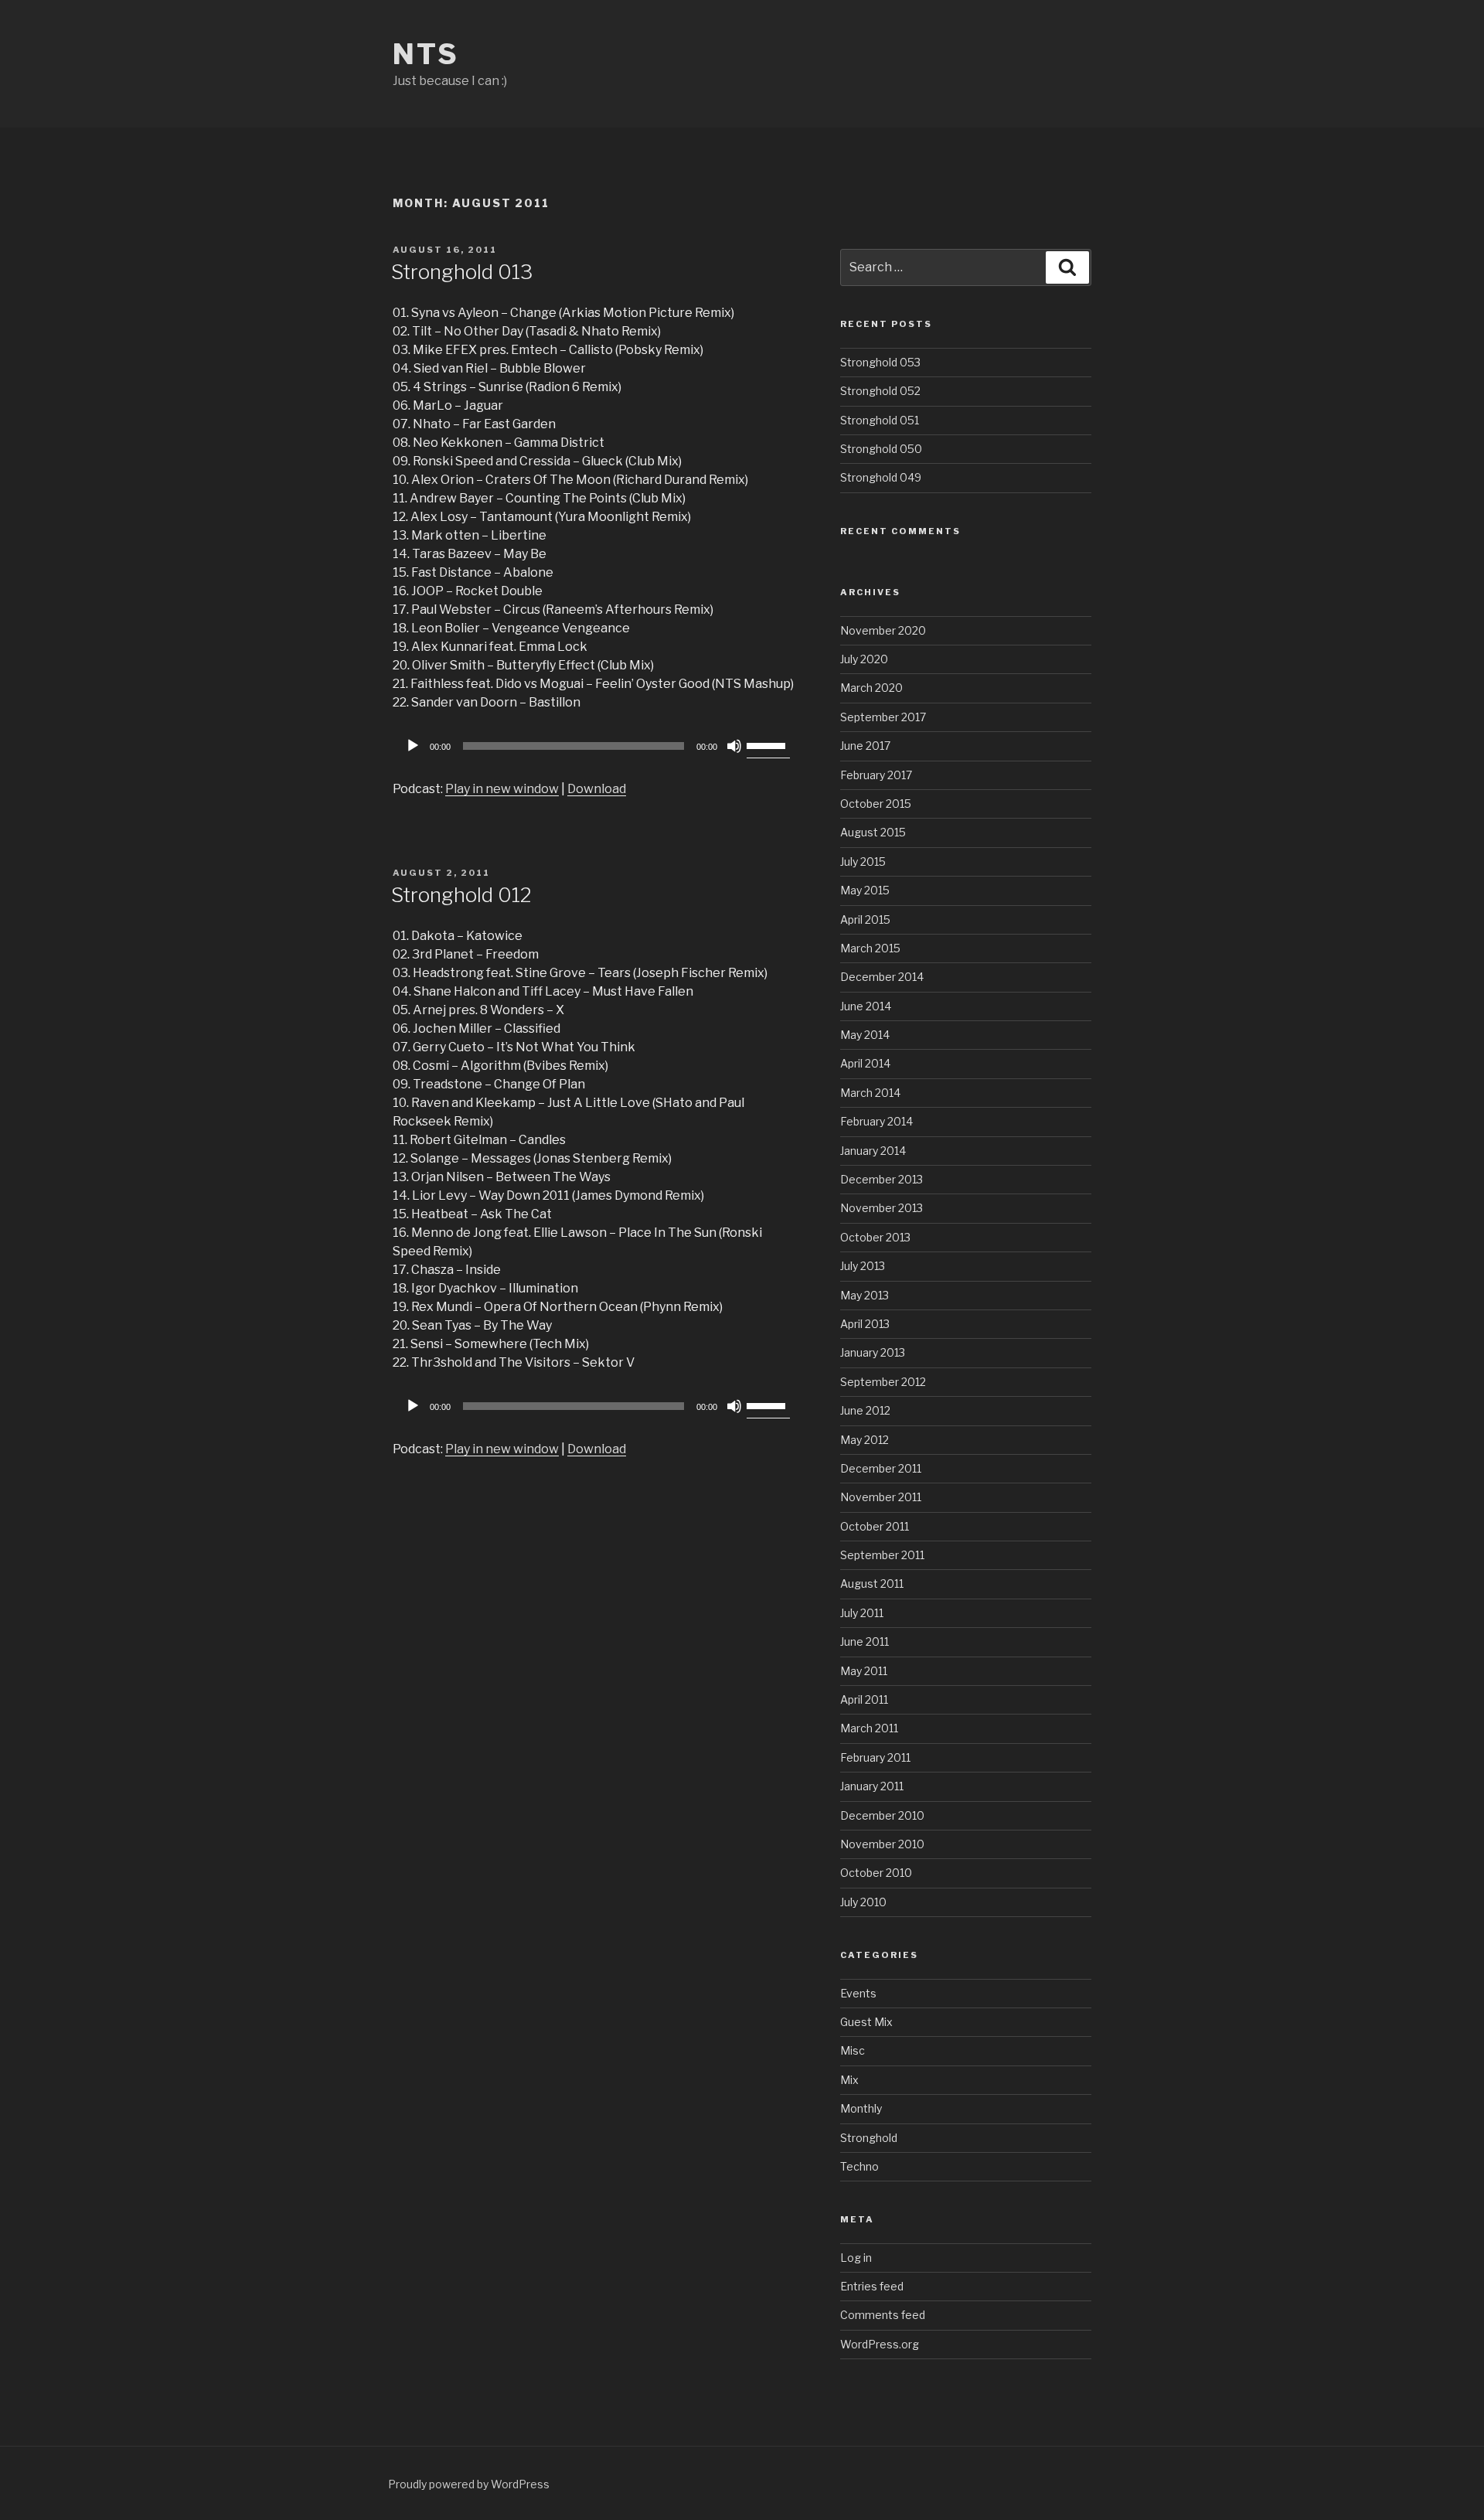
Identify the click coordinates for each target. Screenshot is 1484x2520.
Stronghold (869, 2138)
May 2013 (865, 1295)
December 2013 (882, 1179)
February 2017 (876, 775)
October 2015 (876, 804)
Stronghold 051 (880, 420)
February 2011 (875, 1757)
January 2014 (873, 1151)
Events (858, 1993)
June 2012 (865, 1410)
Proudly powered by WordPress (469, 2484)
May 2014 (865, 1035)
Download (597, 789)
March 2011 (869, 1728)
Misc (853, 2050)
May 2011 (864, 1671)
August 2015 (873, 832)
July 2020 (864, 659)
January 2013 (873, 1352)
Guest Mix (866, 2022)
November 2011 (881, 1497)
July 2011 (862, 1613)
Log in (856, 2258)
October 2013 (875, 1237)
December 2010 (882, 1815)
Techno (859, 2166)
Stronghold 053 (880, 362)
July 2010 (863, 1902)
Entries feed (872, 2286)
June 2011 (865, 1641)
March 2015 (870, 948)
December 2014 (882, 977)
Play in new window (502, 789)
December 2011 (881, 1468)
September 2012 (883, 1382)
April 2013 (865, 1324)
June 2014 (866, 1006)
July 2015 (863, 862)
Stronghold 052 (880, 391)
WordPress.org (880, 2344)
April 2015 (865, 919)
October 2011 (875, 1526)
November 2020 (883, 630)
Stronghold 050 (881, 449)
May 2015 (865, 890)
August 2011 (872, 1584)
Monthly (861, 2108)
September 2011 (882, 1555)
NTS (426, 54)
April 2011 (864, 1699)
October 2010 (876, 1873)
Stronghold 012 (461, 895)
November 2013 (882, 1208)
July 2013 (863, 1266)
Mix (849, 2080)
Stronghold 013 (462, 272)
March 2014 (870, 1093)
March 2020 (871, 688)
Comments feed (883, 2315)
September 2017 (883, 717)
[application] (595, 746)
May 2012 (865, 1440)
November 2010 (882, 1844)
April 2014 (865, 1063)
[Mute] (734, 746)
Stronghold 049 (881, 477)
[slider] (768, 744)
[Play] (413, 746)
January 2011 (872, 1786)
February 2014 (876, 1121)
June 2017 (865, 746)
